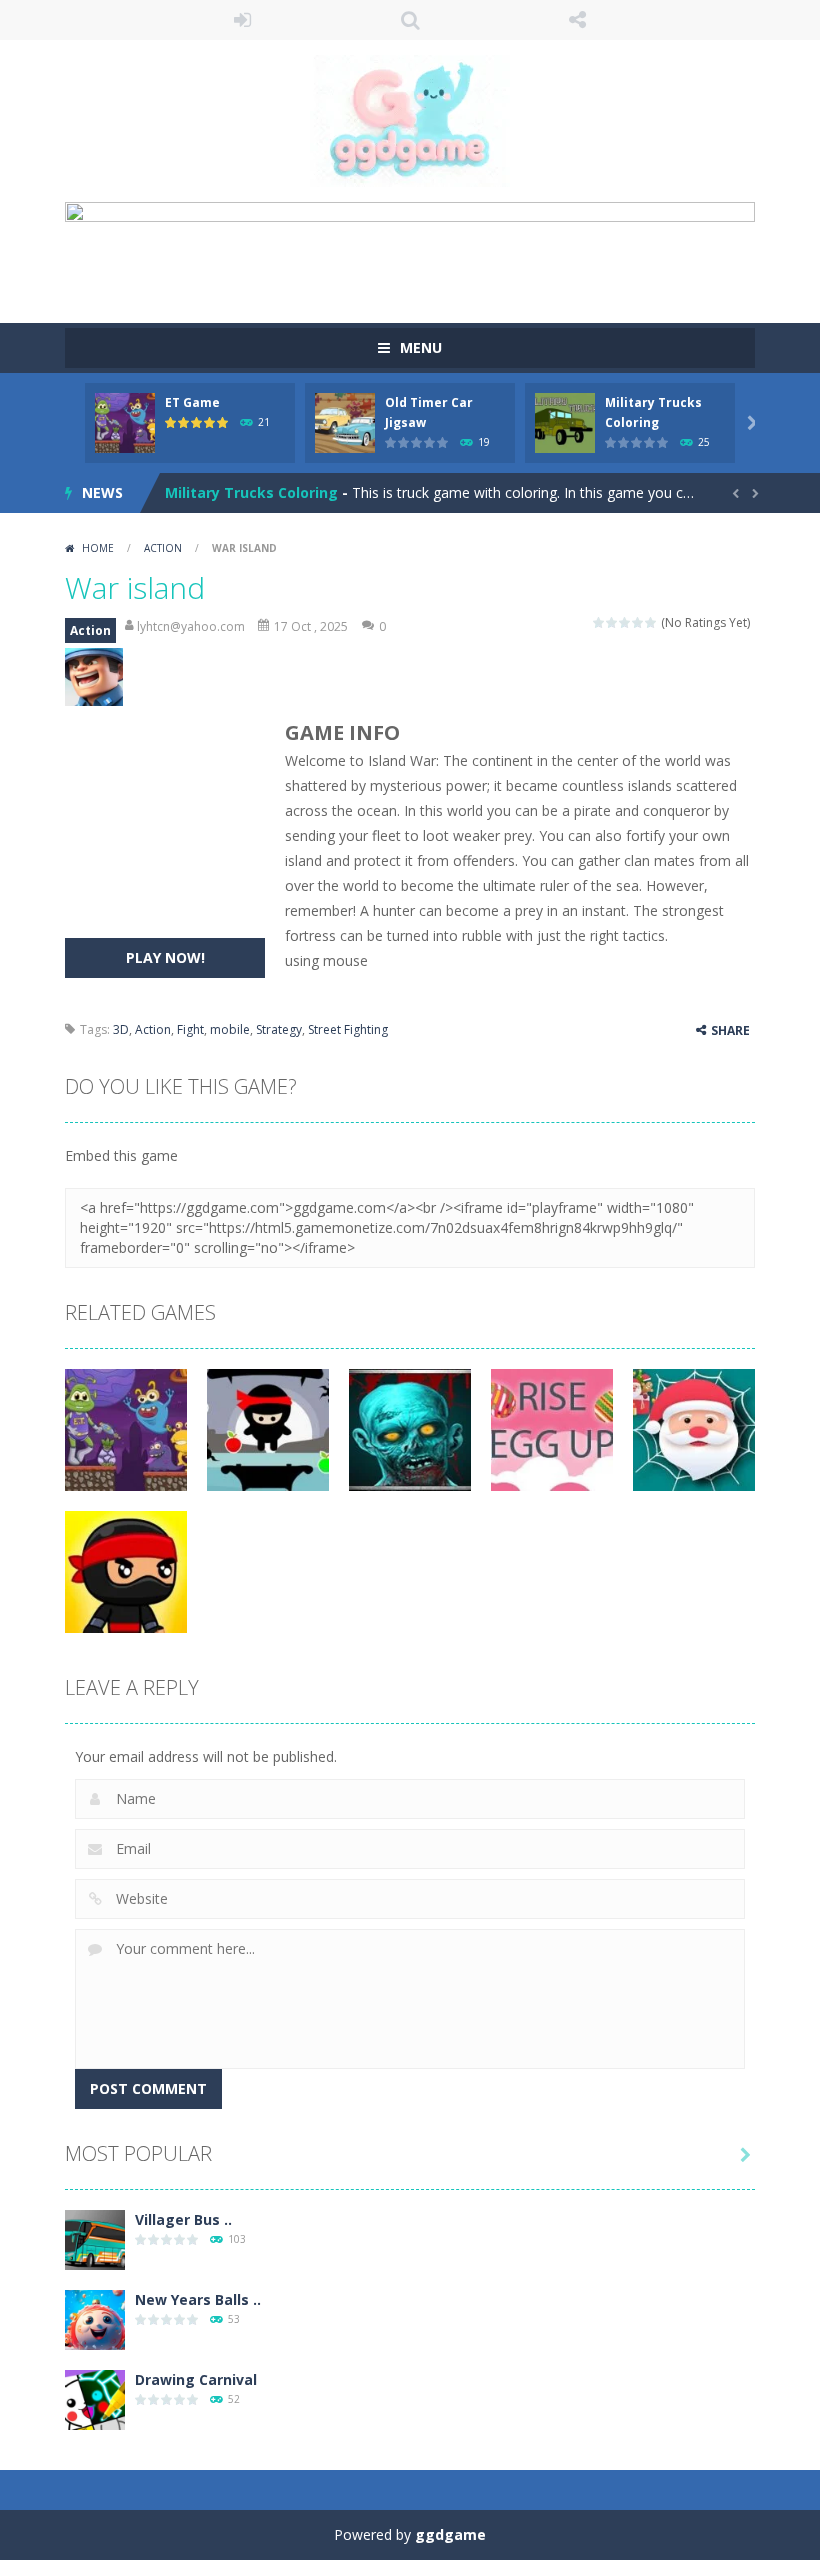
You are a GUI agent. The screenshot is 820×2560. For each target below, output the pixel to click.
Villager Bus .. (183, 2219)
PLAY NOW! (165, 957)
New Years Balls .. (198, 2299)
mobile (230, 1029)
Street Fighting (348, 1029)
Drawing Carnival (196, 2379)
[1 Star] (599, 622)
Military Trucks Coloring (251, 492)
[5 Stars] (651, 622)
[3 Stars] (625, 622)
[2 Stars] (612, 622)
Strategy (279, 1029)
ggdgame (450, 2534)
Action (163, 548)
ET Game (192, 402)
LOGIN (243, 20)
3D (121, 1029)
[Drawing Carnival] (95, 2397)
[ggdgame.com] (410, 119)
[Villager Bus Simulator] (95, 2237)
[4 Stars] (638, 622)
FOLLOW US (578, 20)
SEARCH (410, 20)
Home (98, 548)
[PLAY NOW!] (125, 420)
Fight (190, 1029)
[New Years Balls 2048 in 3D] (95, 2317)
